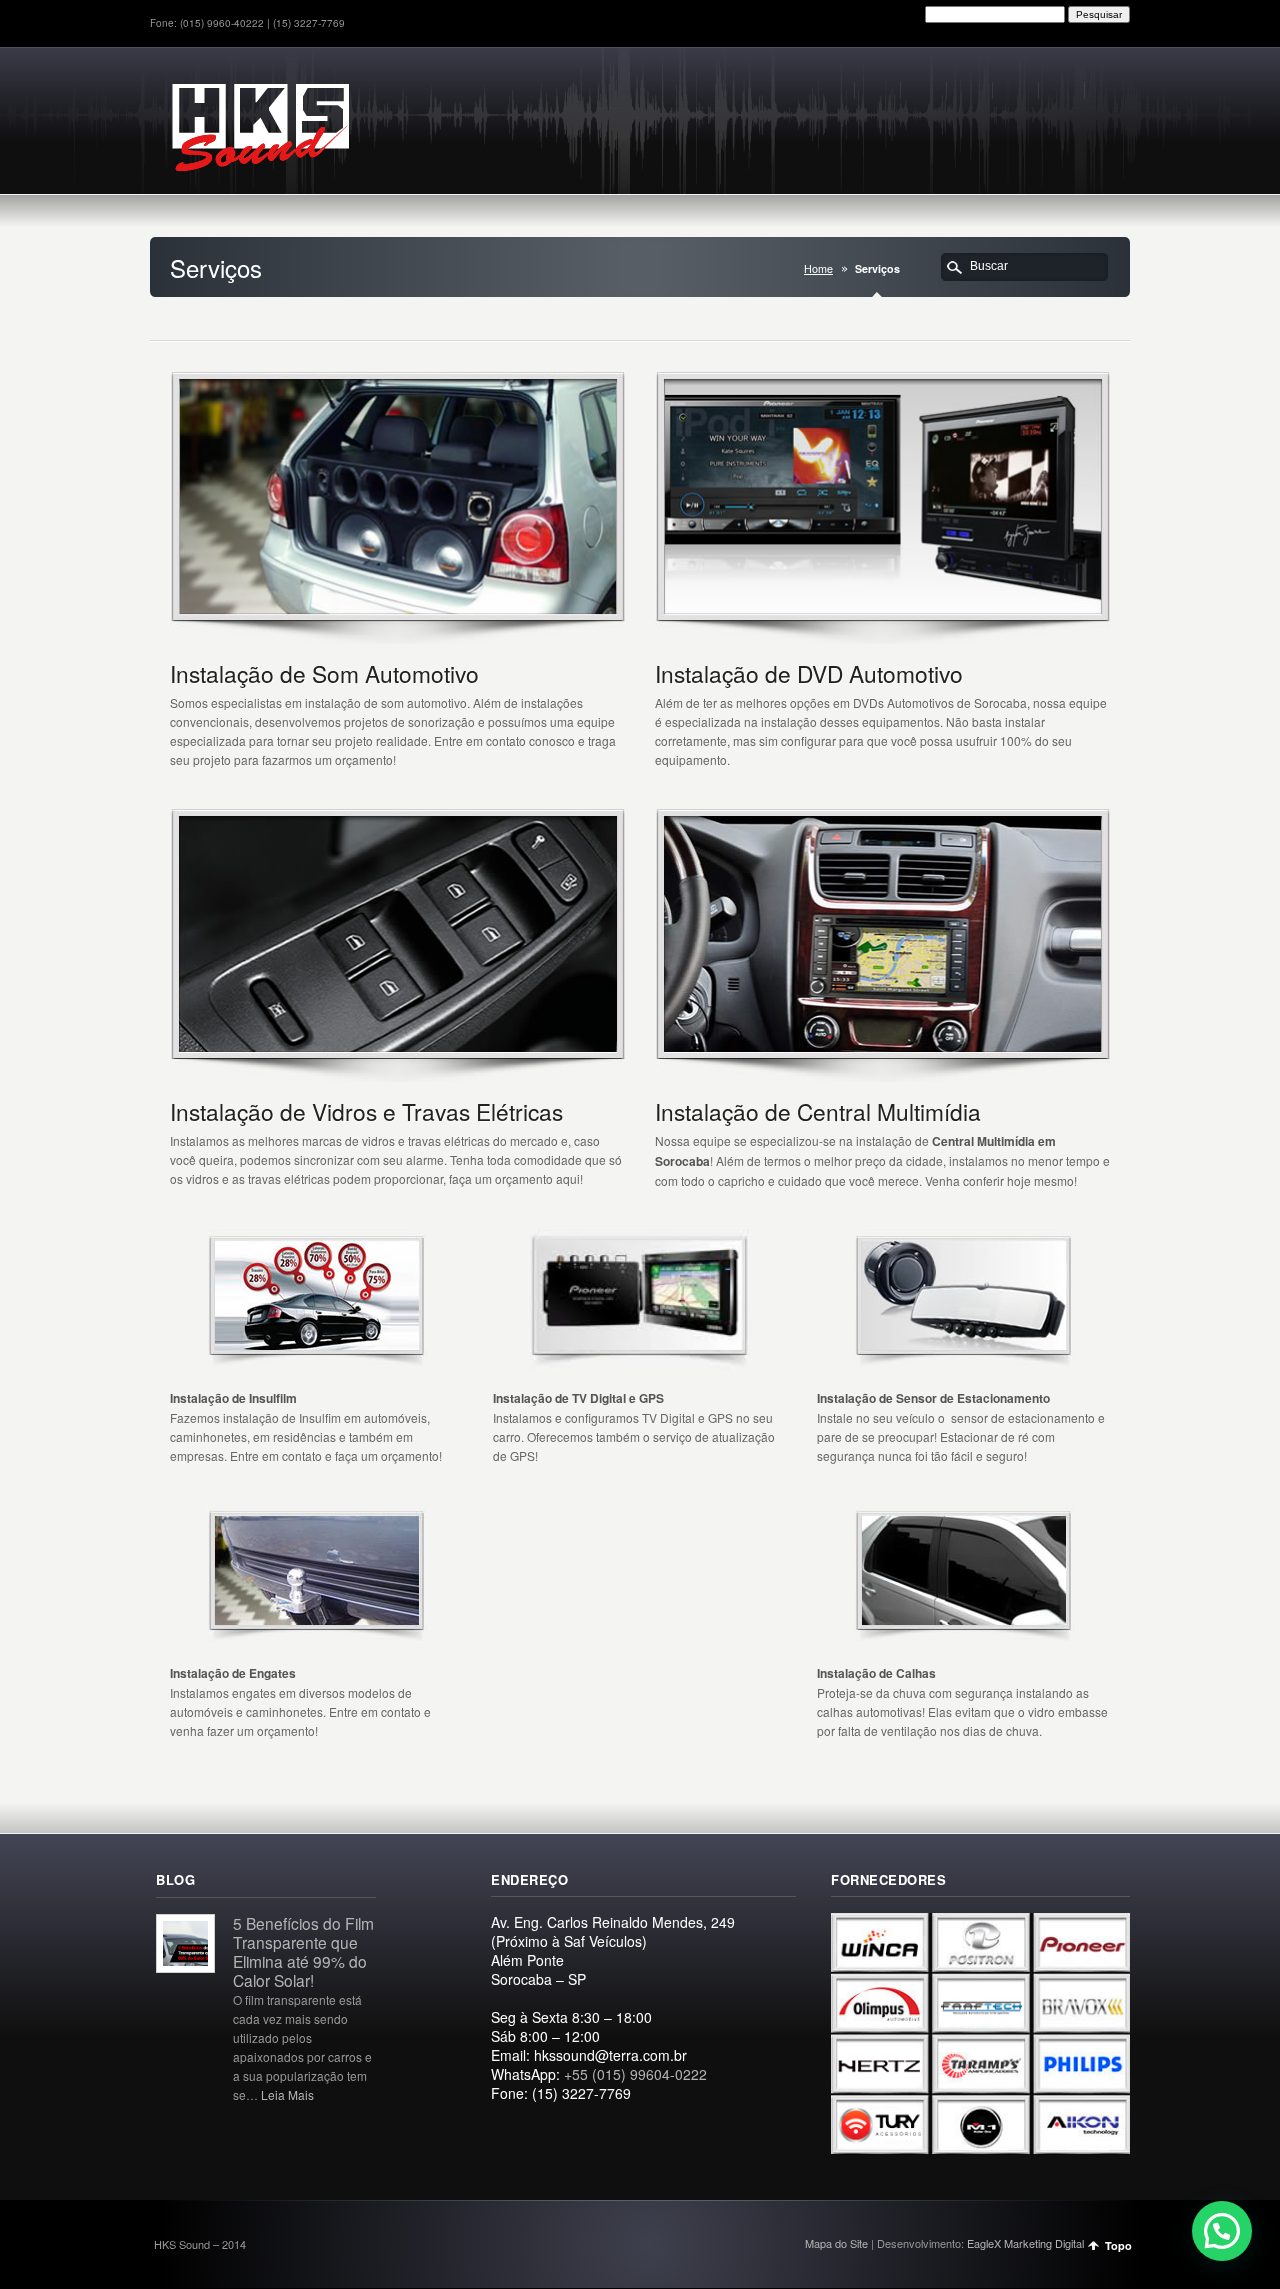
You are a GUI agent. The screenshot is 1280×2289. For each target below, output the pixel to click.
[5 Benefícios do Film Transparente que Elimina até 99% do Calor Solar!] (185, 1966)
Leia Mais (287, 2094)
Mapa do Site (836, 2243)
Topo (1118, 2245)
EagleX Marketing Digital (1025, 2243)
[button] (1222, 2231)
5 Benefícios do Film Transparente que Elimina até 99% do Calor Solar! (303, 1951)
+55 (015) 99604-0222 (635, 2074)
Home (818, 268)
